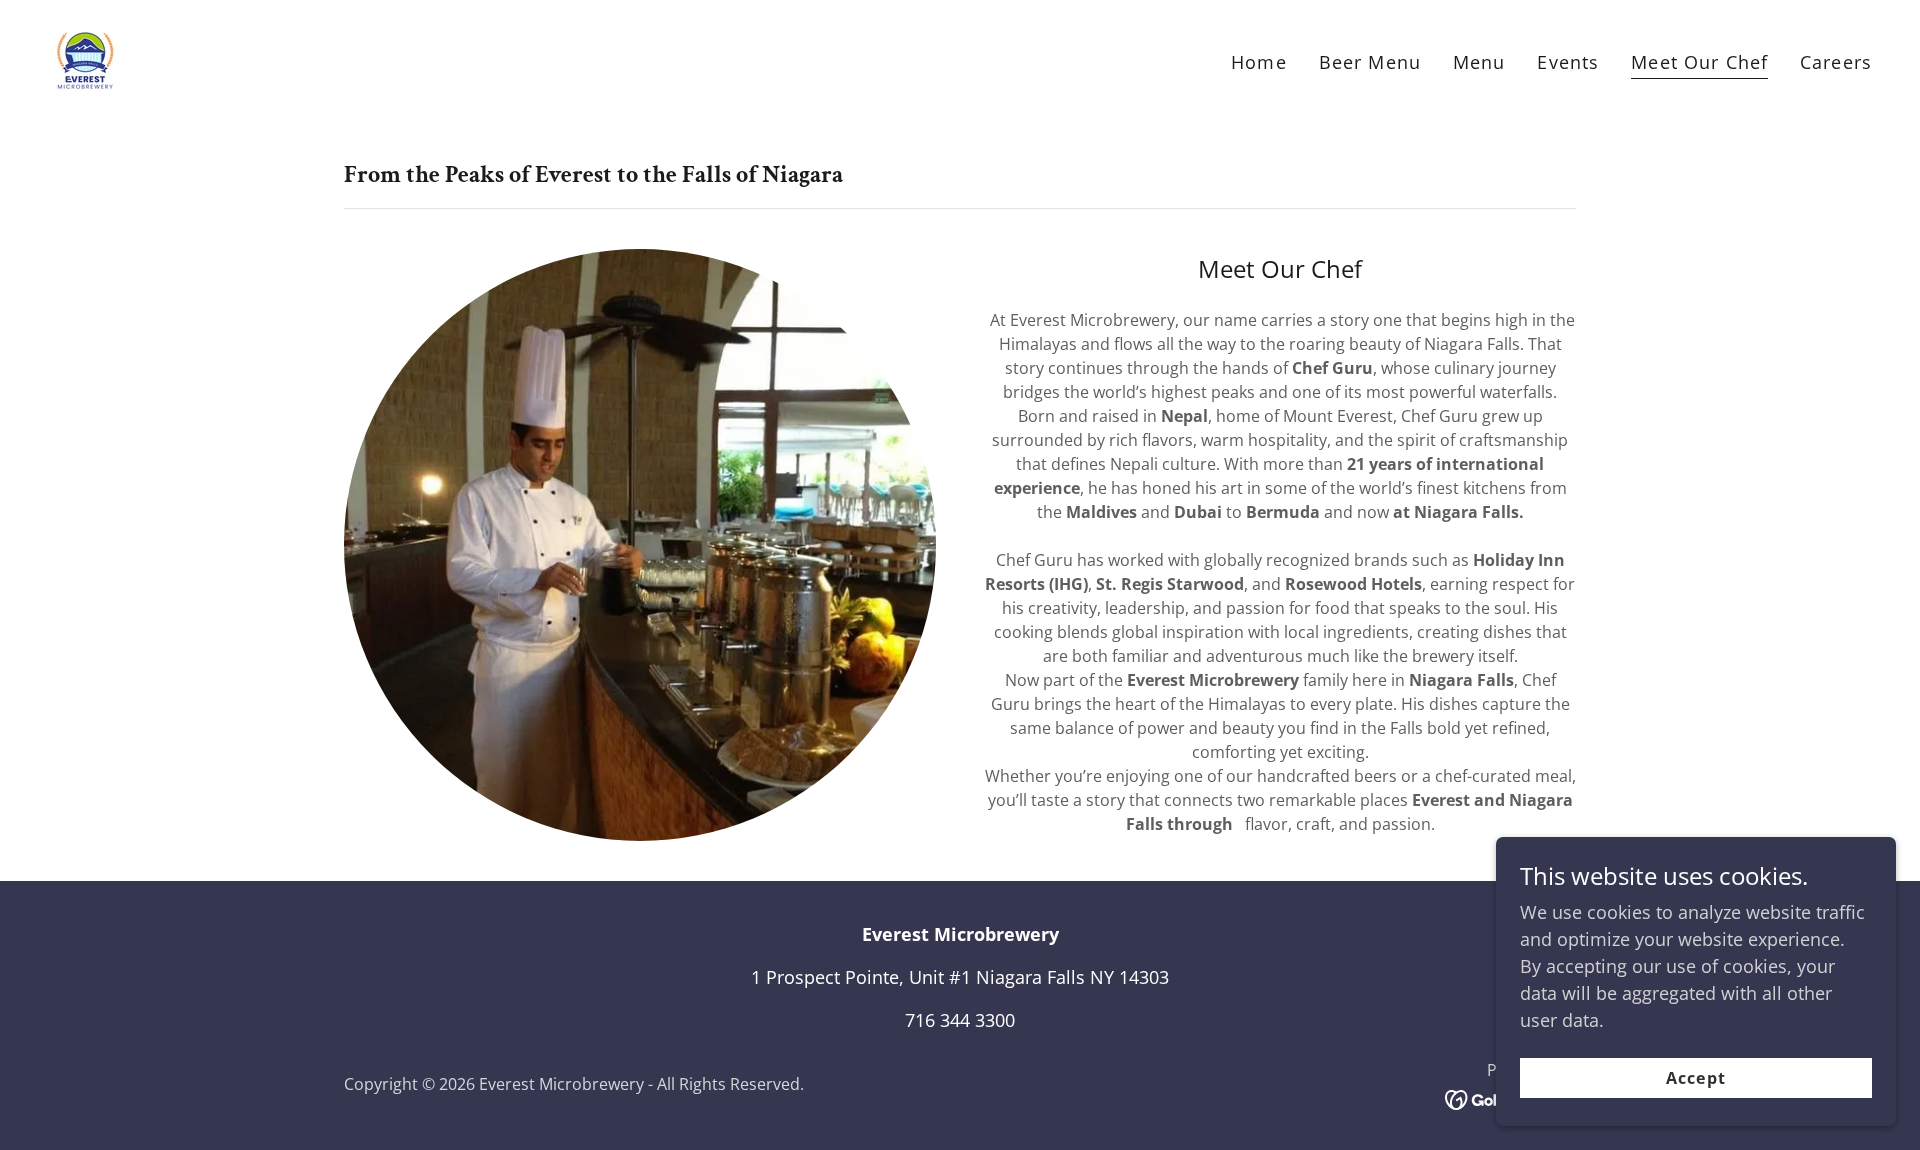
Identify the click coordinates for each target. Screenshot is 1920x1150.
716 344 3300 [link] (960, 1020)
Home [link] (1259, 62)
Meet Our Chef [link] (1699, 62)
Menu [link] (1479, 62)
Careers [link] (1836, 62)
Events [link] (1568, 62)
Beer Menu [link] (1370, 62)
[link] (83, 57)
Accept (1695, 1078)
